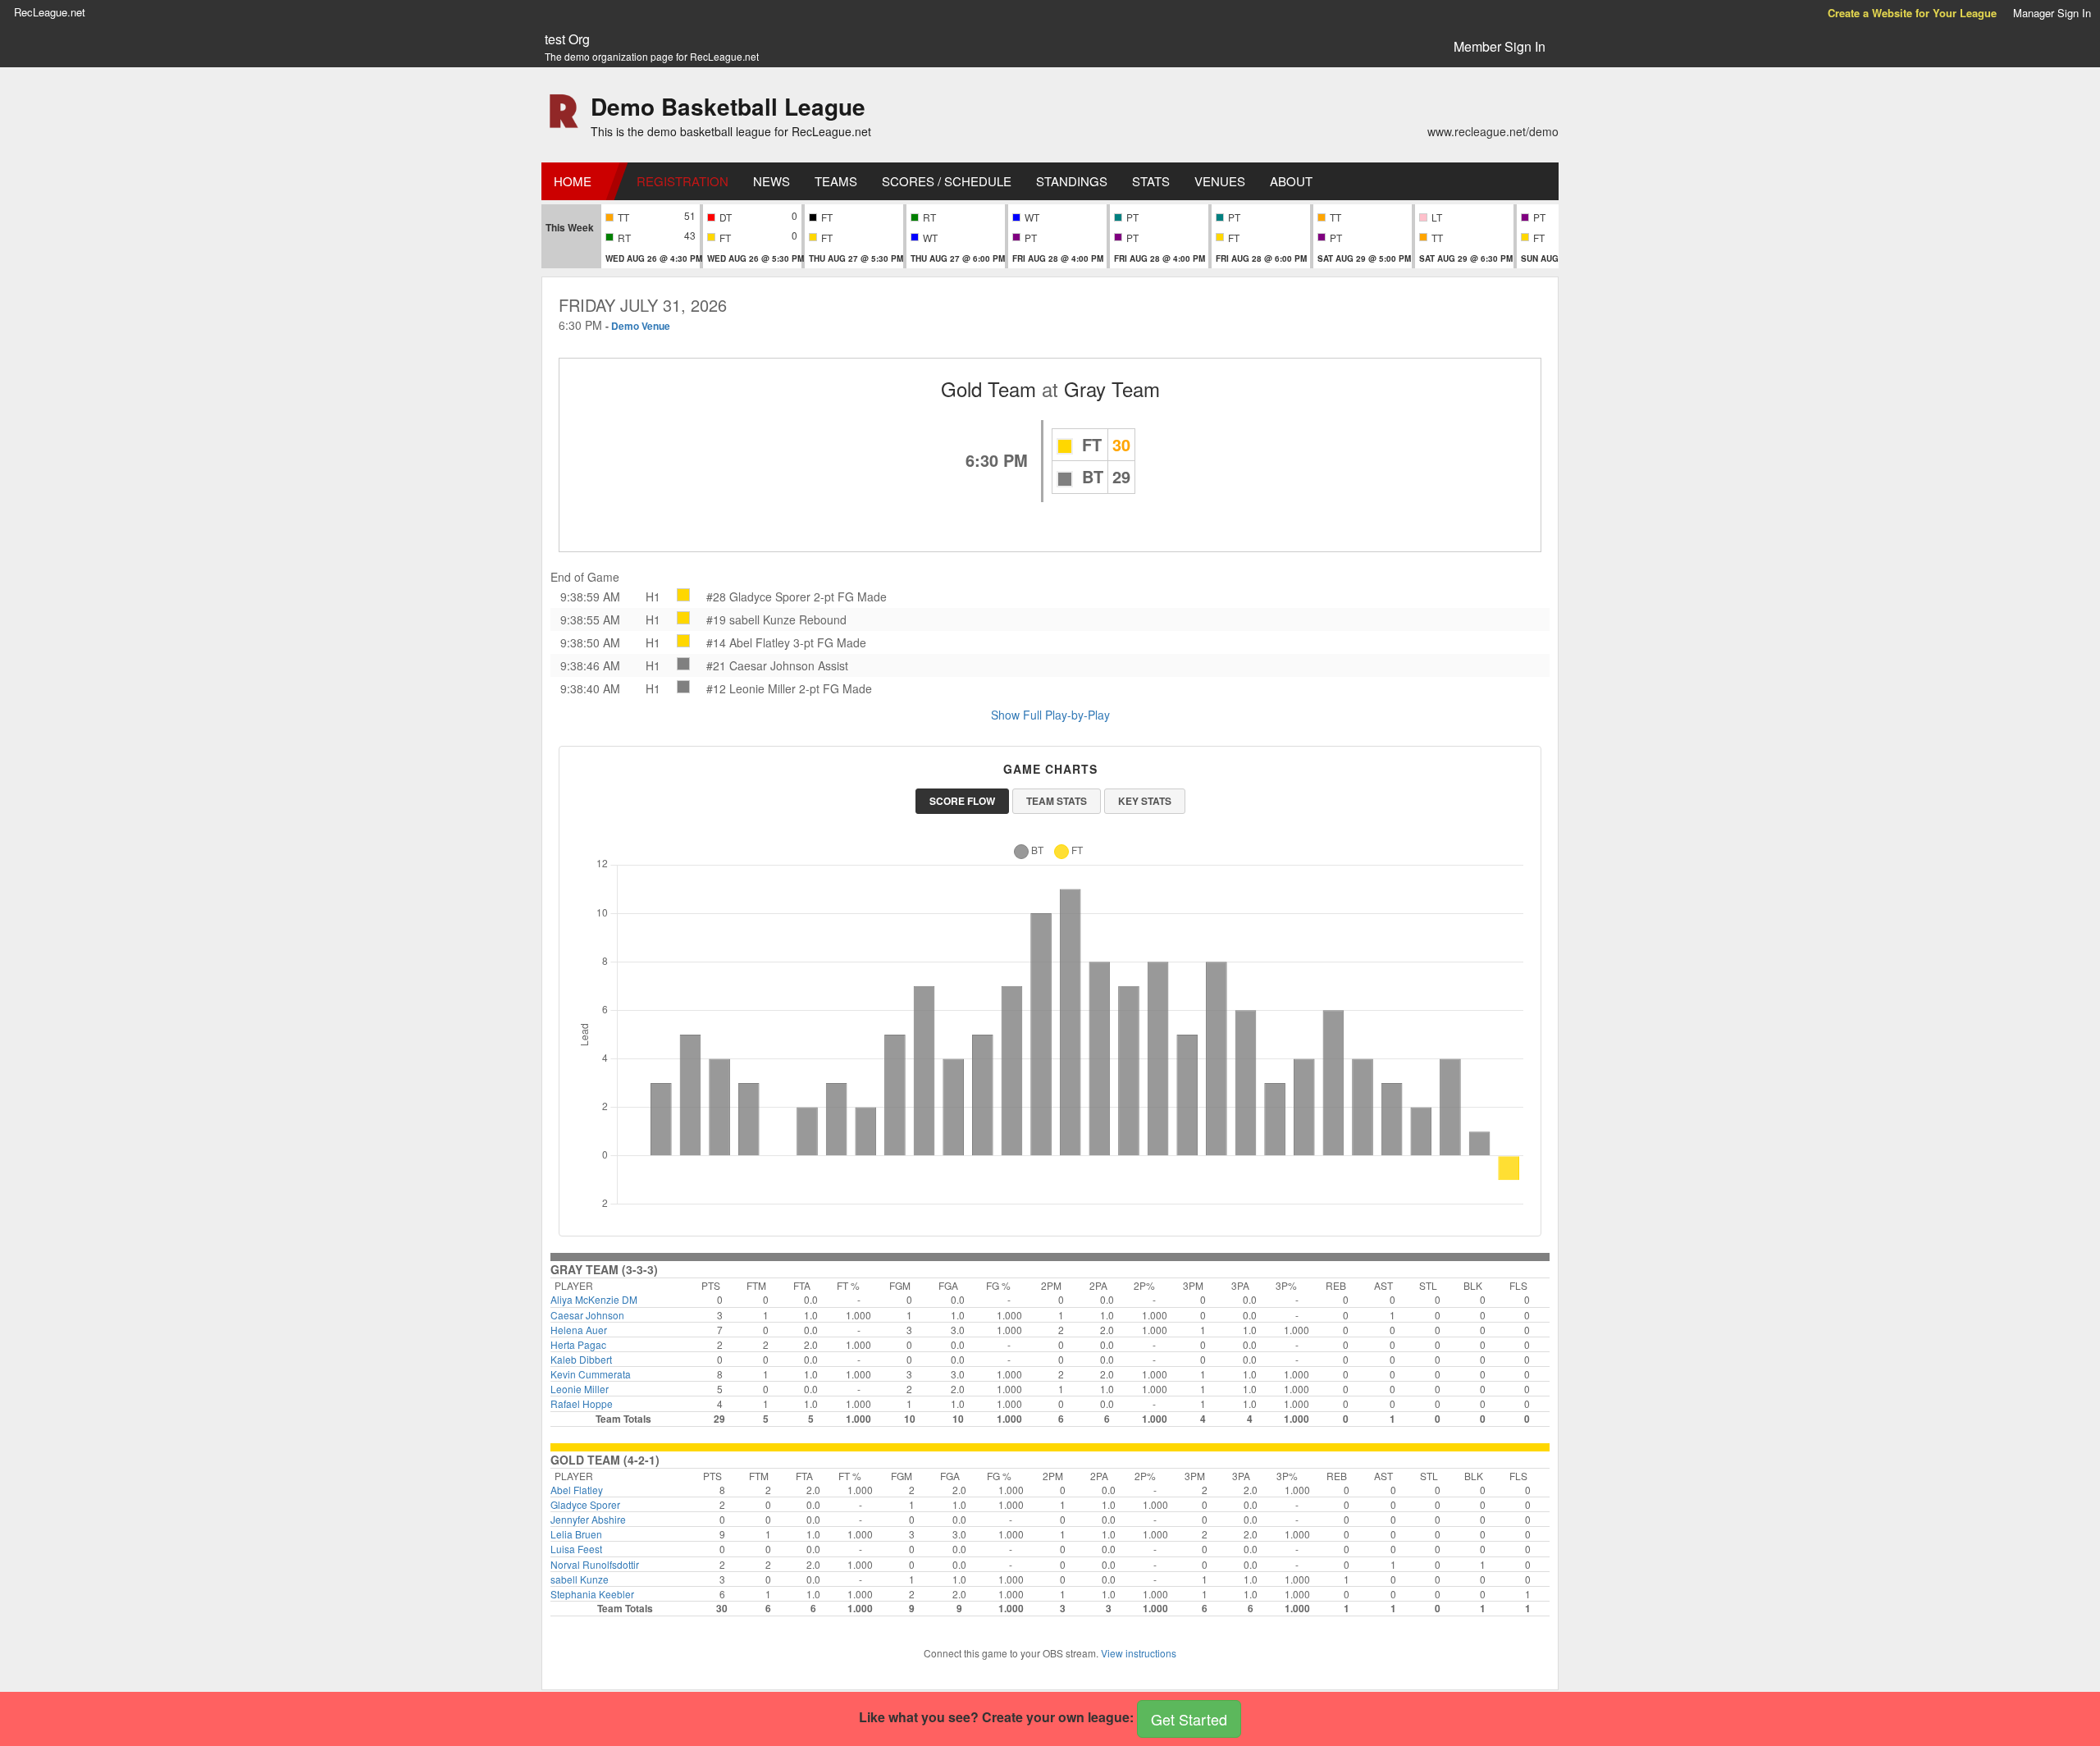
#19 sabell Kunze (751, 619)
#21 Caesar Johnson (760, 665)
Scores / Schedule (947, 181)
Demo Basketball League (728, 106)
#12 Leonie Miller (751, 688)
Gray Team (1112, 389)
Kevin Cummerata (591, 1374)
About (1291, 181)
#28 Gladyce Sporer (758, 596)
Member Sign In (1500, 46)
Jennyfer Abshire (588, 1519)
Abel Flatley (577, 1490)
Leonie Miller (580, 1389)
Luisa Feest (576, 1549)
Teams (836, 181)
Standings (1072, 181)
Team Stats (1057, 801)
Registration (682, 181)
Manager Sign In (2052, 13)
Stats (1151, 181)
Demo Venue (641, 326)
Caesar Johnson (587, 1315)
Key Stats (1145, 801)
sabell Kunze (580, 1579)
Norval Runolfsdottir (595, 1564)
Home (573, 181)
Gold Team (988, 389)
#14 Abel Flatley (748, 642)
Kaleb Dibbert (581, 1359)
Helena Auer (579, 1330)
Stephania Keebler (592, 1594)
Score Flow (962, 801)
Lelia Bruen (576, 1534)
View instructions (1139, 1653)
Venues (1220, 181)
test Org (567, 39)
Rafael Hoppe (582, 1403)
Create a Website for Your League (1912, 13)
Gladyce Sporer (585, 1504)
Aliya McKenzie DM (594, 1299)
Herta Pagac (578, 1344)
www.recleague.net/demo (1493, 131)
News (772, 181)
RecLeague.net (50, 12)
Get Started (1189, 1719)
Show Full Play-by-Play (1050, 715)
